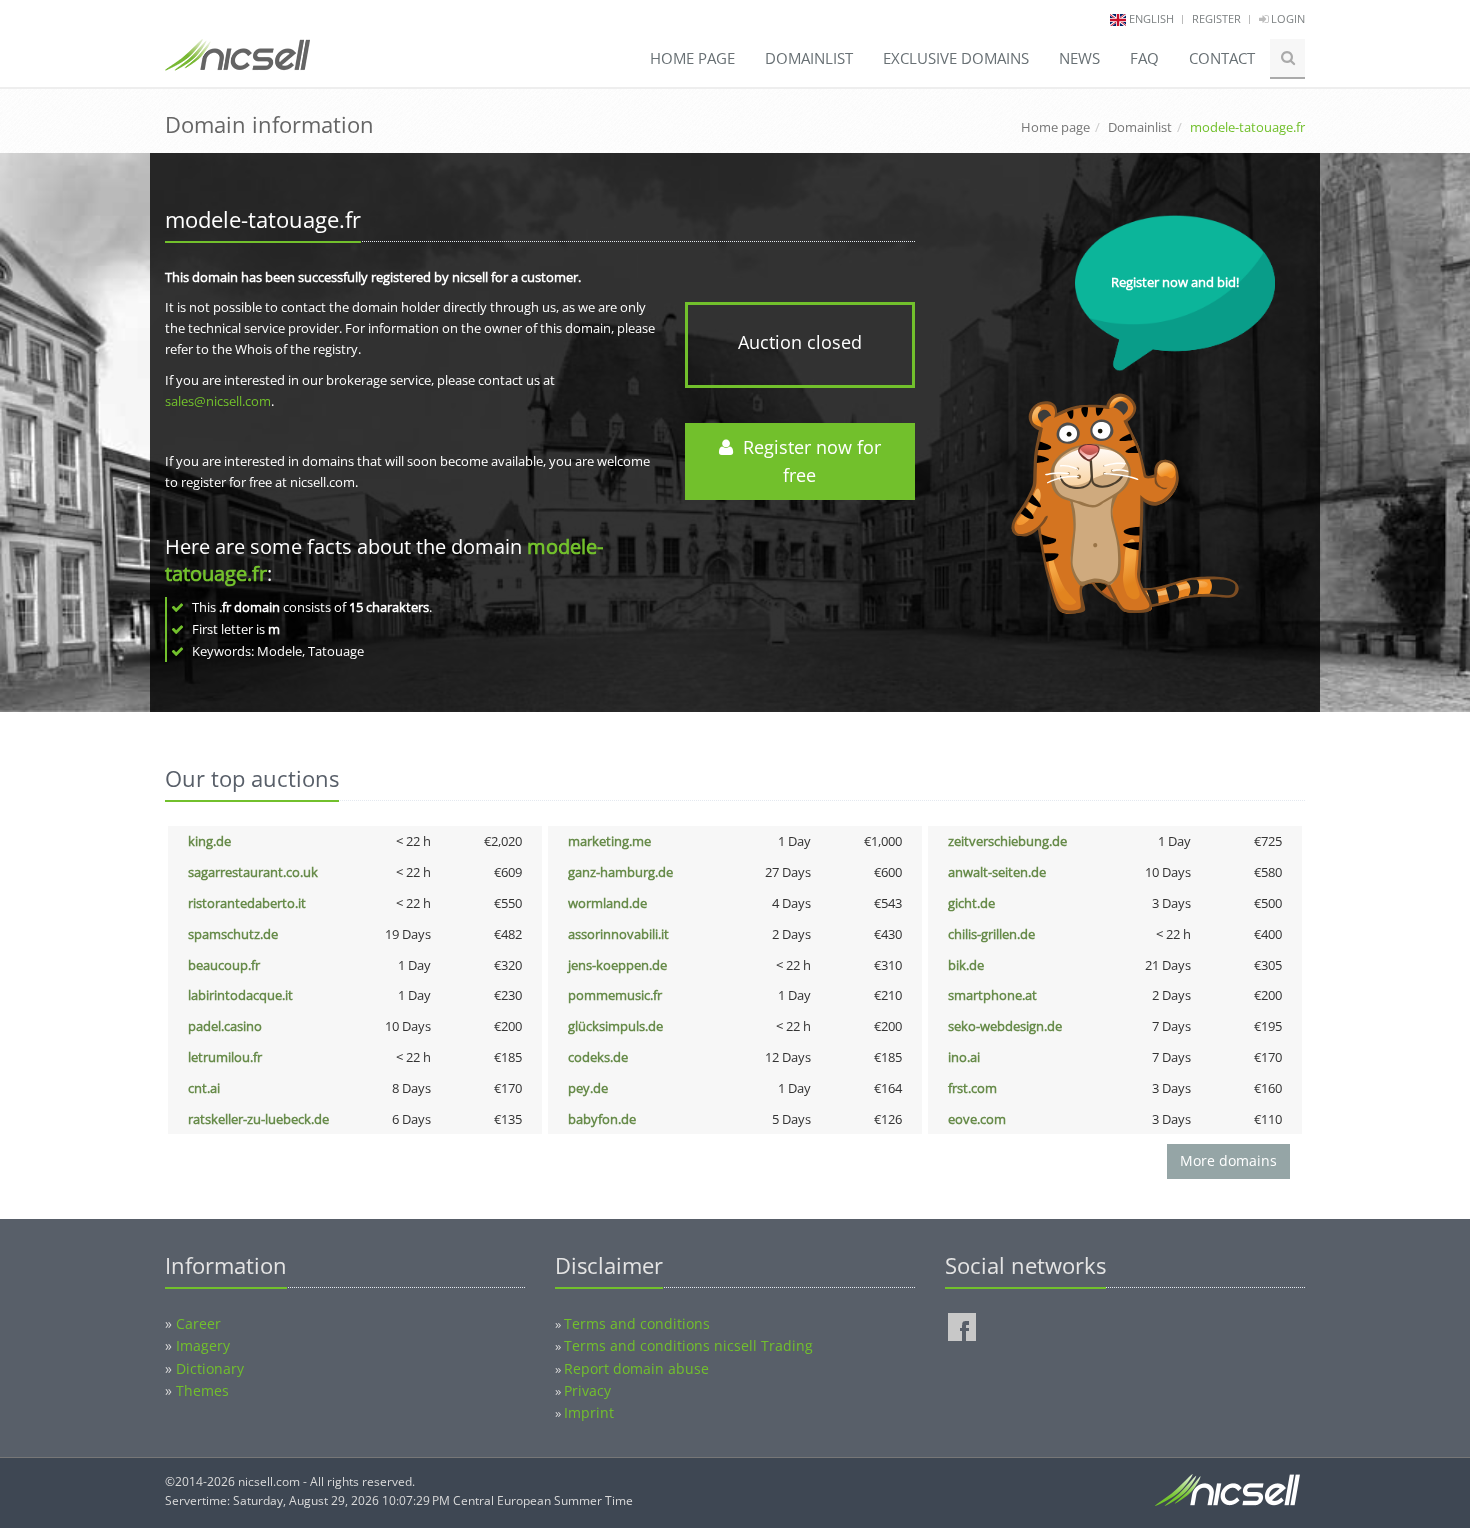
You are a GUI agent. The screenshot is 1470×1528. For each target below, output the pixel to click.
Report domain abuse (636, 1368)
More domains (1228, 1160)
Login (1286, 18)
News (1079, 58)
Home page (692, 58)
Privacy (587, 1390)
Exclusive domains (956, 58)
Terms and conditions (637, 1323)
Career (198, 1323)
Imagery (203, 1345)
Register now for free (807, 461)
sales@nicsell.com (218, 401)
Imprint (589, 1412)
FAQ (1144, 58)
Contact (1222, 58)
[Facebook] (962, 1327)
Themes (202, 1390)
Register (1216, 18)
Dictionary (210, 1368)
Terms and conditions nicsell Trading (688, 1345)
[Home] (237, 64)
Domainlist (809, 58)
